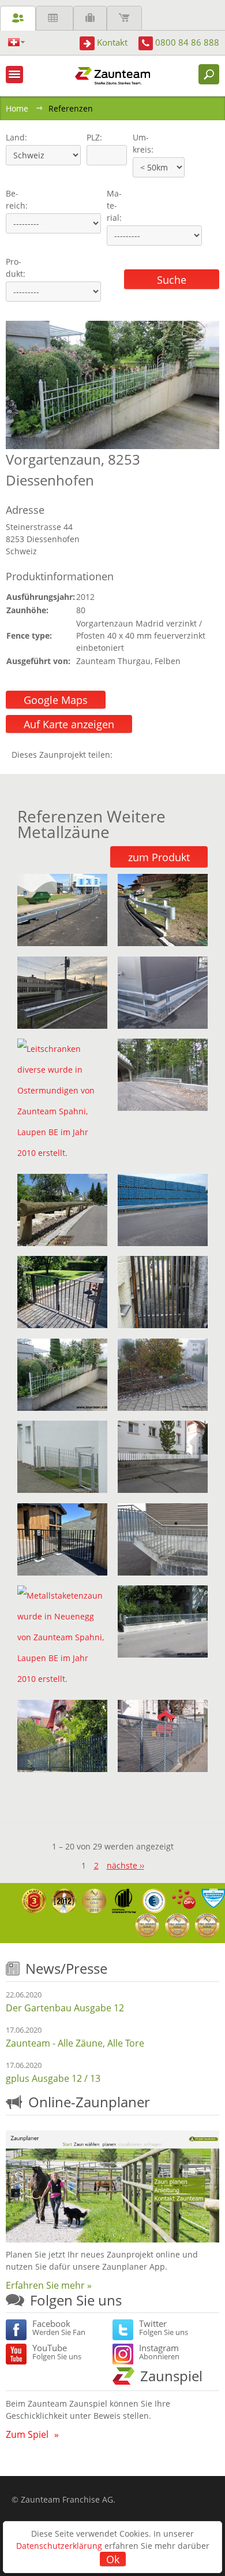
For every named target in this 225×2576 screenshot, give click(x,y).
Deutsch (16, 42)
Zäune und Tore (18, 18)
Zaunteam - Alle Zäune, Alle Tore (75, 2043)
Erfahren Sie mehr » (49, 2285)
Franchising (90, 18)
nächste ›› (125, 1865)
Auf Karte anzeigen (69, 724)
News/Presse (66, 1968)
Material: (114, 205)
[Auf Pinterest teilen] (138, 755)
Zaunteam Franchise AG (67, 2499)
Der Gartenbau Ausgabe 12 (65, 2008)
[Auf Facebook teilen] (124, 755)
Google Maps (56, 700)
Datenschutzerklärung (59, 2546)
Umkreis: (139, 143)
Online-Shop (124, 18)
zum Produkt (159, 857)
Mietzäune (55, 18)
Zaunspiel (171, 2376)
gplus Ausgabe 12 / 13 (53, 2078)
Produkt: (16, 268)
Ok (113, 2559)
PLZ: (92, 137)
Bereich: (17, 199)
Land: (15, 137)
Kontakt (112, 42)
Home (17, 108)
